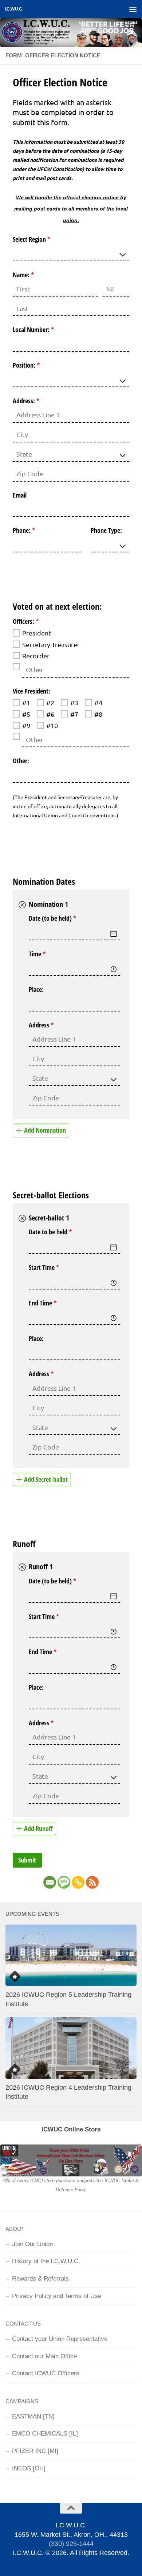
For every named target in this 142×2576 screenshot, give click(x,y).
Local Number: (44, 330)
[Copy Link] (78, 1882)
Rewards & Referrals (40, 2278)
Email (20, 495)
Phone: (35, 530)
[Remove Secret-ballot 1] (22, 1218)
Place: (36, 989)
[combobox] (71, 253)
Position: (37, 365)
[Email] (50, 1882)
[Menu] (133, 9)
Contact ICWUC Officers (46, 2373)
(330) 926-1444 (71, 2544)
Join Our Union (32, 2244)
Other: (21, 761)
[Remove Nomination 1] (22, 905)
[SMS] (64, 1882)
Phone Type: (106, 530)
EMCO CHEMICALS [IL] (45, 2433)
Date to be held (61, 1232)
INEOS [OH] (29, 2468)
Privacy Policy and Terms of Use (57, 2296)
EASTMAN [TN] (33, 2416)
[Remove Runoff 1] (22, 1567)
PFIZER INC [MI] (35, 2451)
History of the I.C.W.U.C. (46, 2261)
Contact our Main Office (44, 2356)
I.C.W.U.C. (14, 9)
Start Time (55, 1267)
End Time (53, 1303)
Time (48, 954)
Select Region (42, 239)
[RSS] (92, 1882)
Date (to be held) (63, 918)
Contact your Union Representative (60, 2339)
